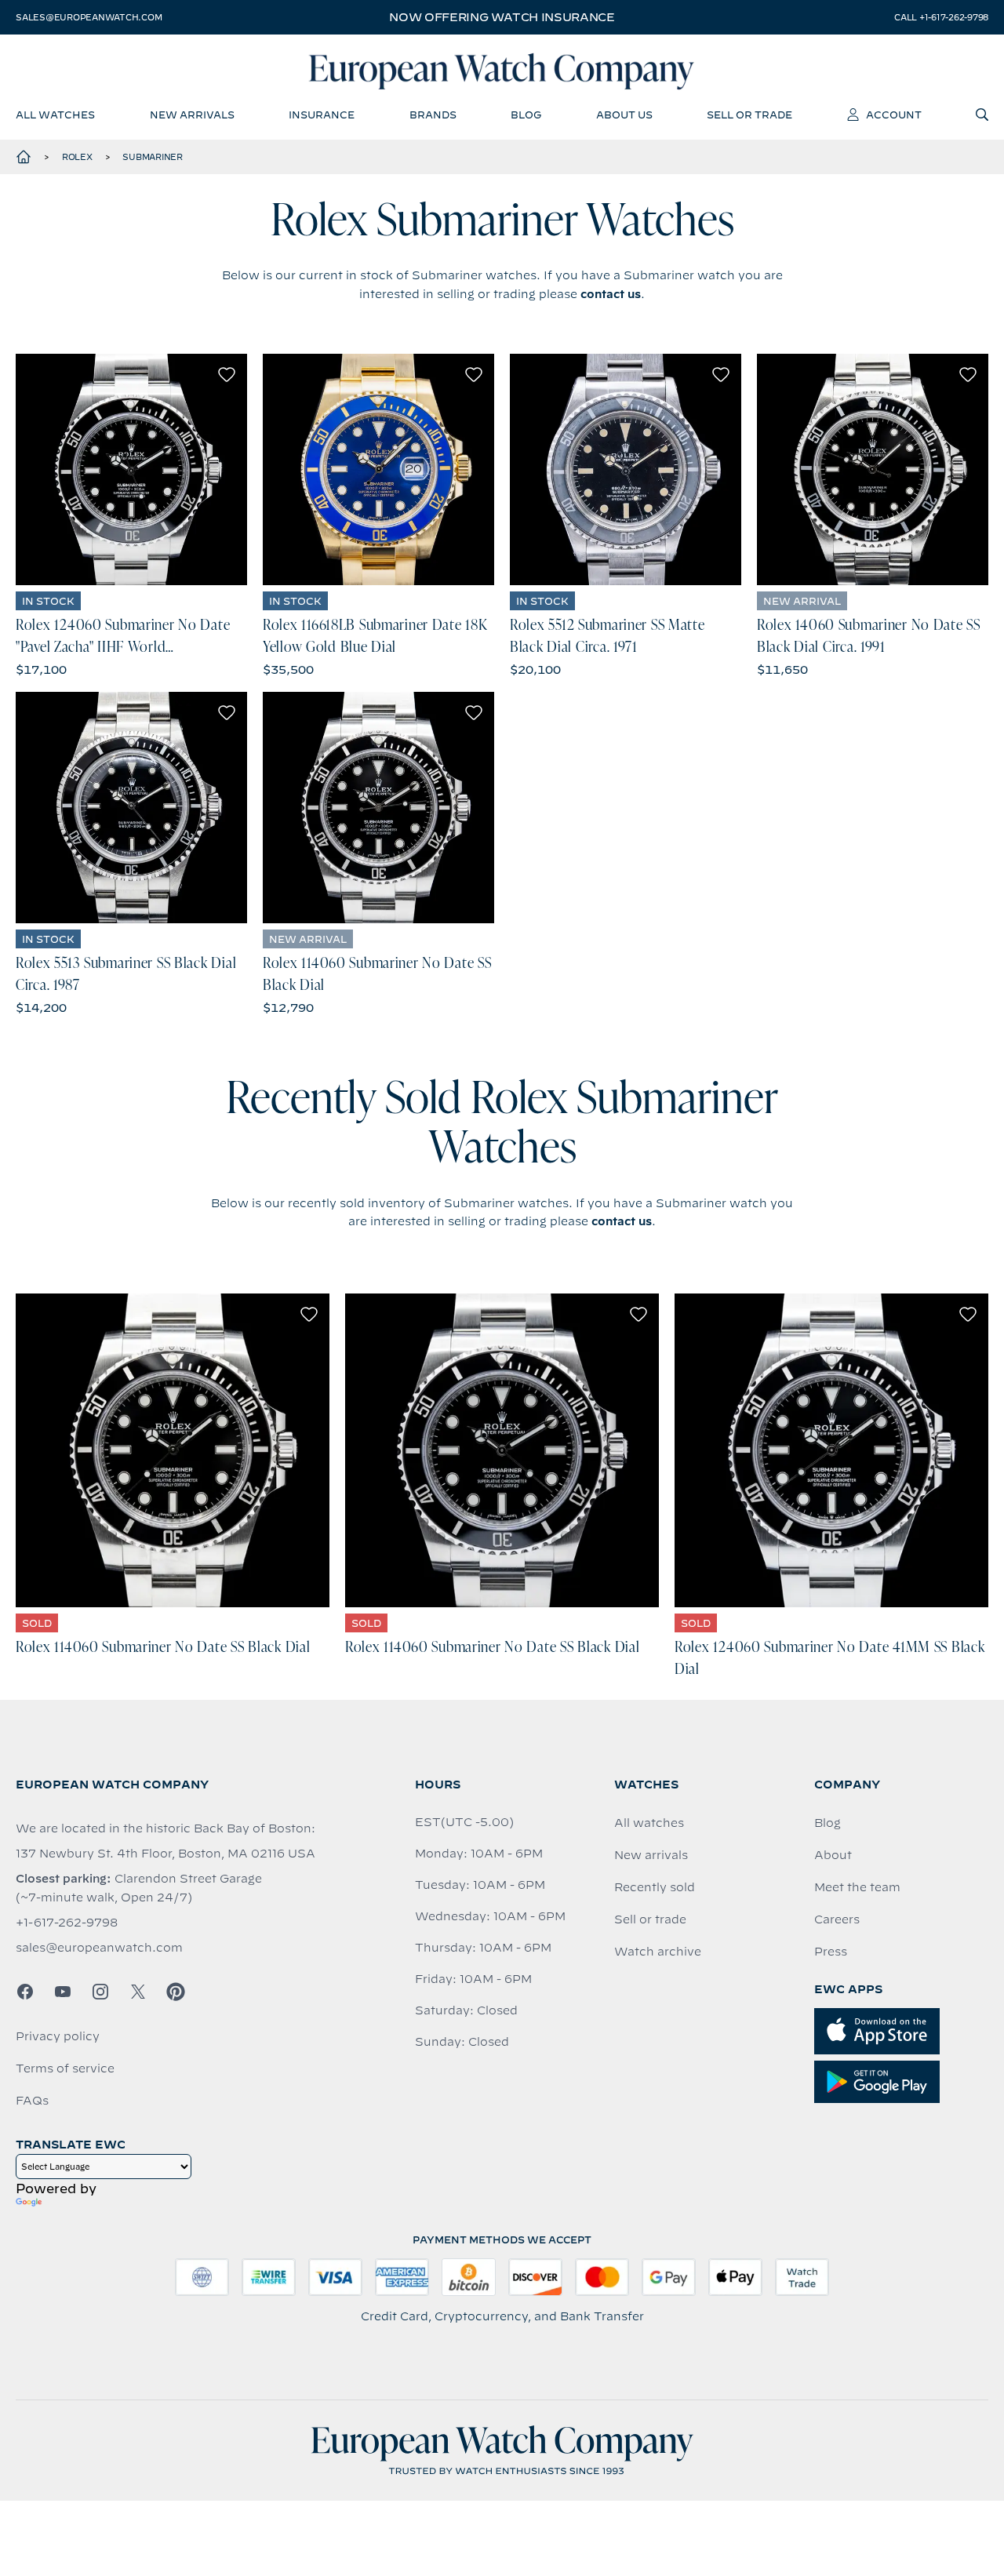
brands (433, 115)
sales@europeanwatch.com (89, 17)
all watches (55, 115)
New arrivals (651, 1855)
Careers (837, 1919)
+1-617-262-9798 (67, 1923)
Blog (828, 1823)
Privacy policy (58, 2036)
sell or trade (749, 115)
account (894, 115)
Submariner (153, 157)
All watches (649, 1823)
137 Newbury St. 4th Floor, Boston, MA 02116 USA (166, 1854)
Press (831, 1952)
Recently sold (655, 1887)
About (833, 1855)
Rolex (77, 157)
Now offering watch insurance (502, 17)
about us (624, 115)
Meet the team (857, 1887)
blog (526, 115)
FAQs (32, 2101)
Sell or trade (650, 1919)
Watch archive (658, 1952)
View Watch (131, 470)
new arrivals (192, 115)
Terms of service (65, 2068)
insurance (322, 115)
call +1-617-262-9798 (941, 17)
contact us (611, 294)
